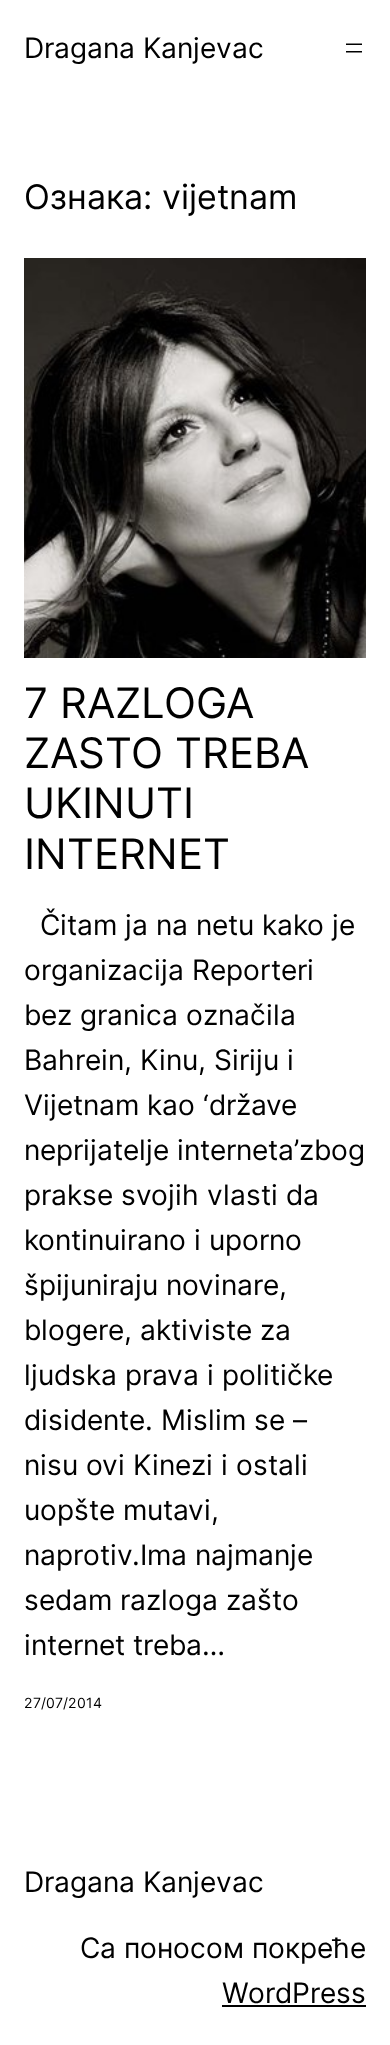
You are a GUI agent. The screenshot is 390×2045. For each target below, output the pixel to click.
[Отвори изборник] (354, 48)
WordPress (294, 1993)
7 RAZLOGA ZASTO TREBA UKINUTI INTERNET (166, 778)
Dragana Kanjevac (144, 48)
